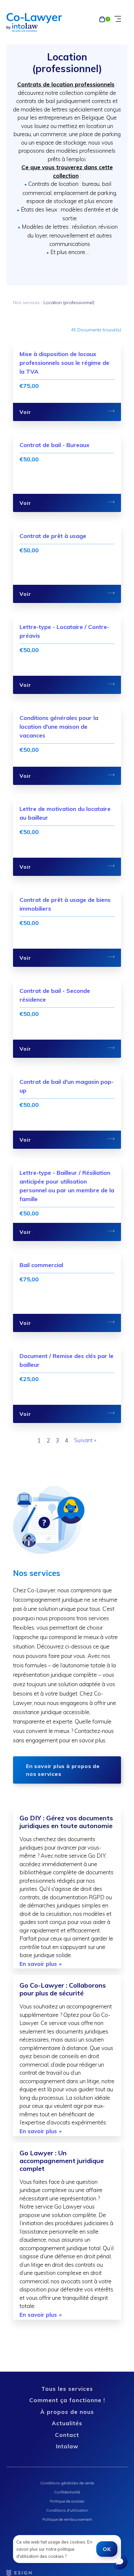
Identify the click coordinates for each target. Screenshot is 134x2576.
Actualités (67, 2423)
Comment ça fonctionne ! (67, 2400)
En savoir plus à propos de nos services (63, 1770)
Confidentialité (67, 2492)
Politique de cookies (67, 2501)
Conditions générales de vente (67, 2483)
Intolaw (67, 2446)
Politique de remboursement (67, 2519)
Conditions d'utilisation (67, 2510)
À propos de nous (67, 2412)
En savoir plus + (41, 1964)
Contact (67, 2435)
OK (107, 2549)
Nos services (26, 302)
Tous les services (67, 2389)
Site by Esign (20, 2573)
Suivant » (85, 1440)
